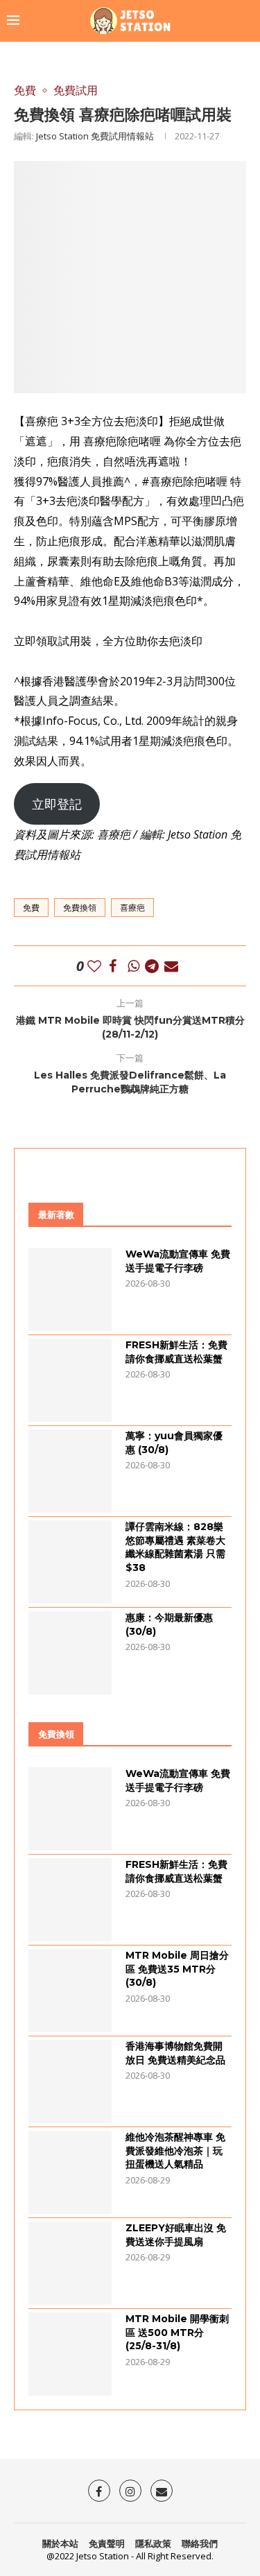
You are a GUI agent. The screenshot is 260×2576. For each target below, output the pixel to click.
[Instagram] (130, 2491)
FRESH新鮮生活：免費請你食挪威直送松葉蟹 (176, 1352)
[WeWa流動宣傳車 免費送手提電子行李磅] (70, 1289)
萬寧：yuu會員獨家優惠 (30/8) (174, 1443)
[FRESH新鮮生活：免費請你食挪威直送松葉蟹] (70, 1380)
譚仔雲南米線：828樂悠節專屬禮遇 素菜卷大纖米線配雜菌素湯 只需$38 (175, 1547)
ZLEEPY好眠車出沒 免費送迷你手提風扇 (176, 2235)
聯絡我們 (200, 2543)
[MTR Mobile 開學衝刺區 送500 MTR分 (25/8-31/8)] (70, 2354)
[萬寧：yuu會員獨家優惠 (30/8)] (70, 1471)
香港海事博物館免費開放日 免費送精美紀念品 (175, 2053)
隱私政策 (153, 2543)
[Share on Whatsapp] (133, 966)
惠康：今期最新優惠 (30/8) (169, 1624)
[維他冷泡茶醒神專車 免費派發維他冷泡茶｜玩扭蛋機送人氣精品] (70, 2172)
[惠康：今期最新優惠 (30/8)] (70, 1653)
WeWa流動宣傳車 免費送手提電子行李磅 (178, 1261)
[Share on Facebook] (113, 966)
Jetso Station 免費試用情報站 (95, 136)
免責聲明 (107, 2543)
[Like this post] (94, 966)
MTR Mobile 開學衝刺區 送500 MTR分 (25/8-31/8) (177, 2332)
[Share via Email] (171, 966)
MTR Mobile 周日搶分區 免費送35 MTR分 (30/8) (177, 1969)
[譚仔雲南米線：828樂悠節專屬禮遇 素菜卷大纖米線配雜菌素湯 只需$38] (70, 1562)
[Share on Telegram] (152, 966)
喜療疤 (132, 908)
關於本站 (60, 2543)
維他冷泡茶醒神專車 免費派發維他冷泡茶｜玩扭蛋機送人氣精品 (175, 2150)
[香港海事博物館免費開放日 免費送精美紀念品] (70, 2081)
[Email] (162, 2491)
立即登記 (57, 804)
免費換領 (80, 908)
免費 (31, 908)
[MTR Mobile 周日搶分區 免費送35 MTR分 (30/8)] (70, 1991)
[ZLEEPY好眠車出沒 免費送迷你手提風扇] (70, 2263)
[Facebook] (99, 2491)
